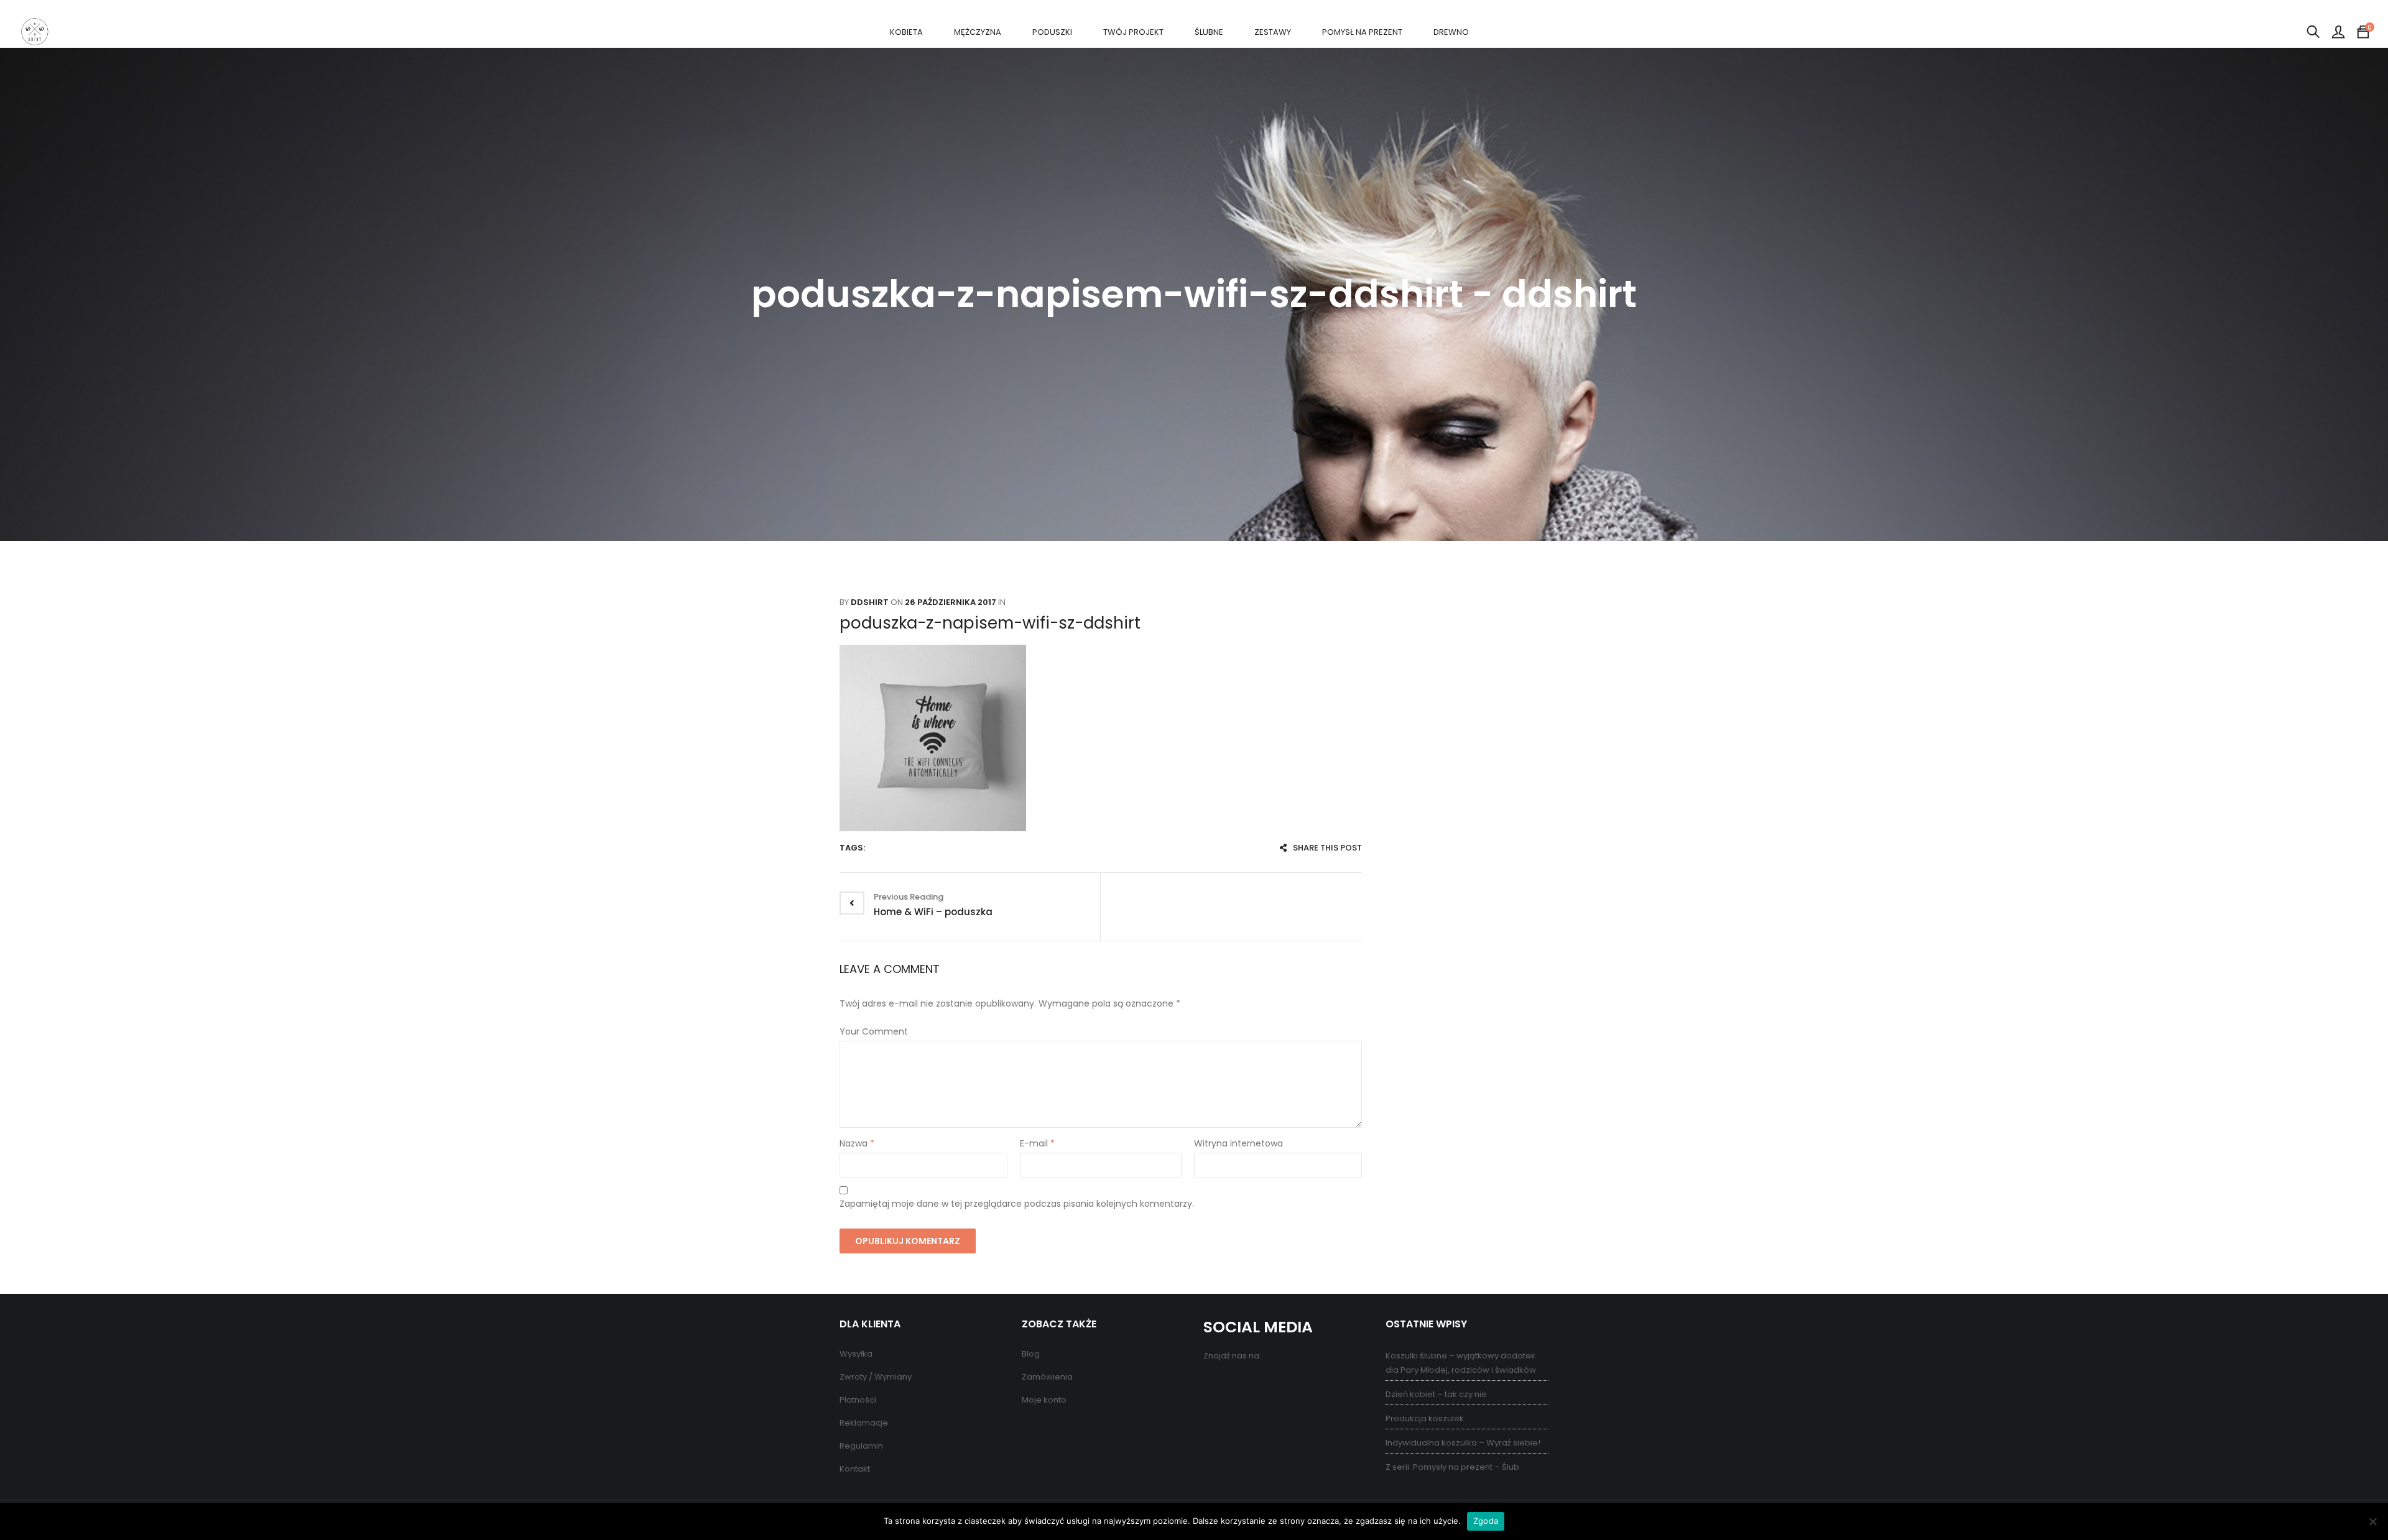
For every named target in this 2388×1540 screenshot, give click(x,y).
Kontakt (855, 1469)
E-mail (1037, 1143)
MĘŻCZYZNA (978, 32)
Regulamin (861, 1446)
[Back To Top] (2351, 1496)
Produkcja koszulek (1425, 1418)
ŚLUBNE (1209, 32)
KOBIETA (906, 32)
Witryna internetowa (1238, 1143)
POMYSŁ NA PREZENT (1362, 32)
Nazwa (857, 1143)
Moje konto (1044, 1400)
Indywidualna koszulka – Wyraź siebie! (1463, 1443)
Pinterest (1239, 1383)
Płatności (858, 1400)
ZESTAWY (1273, 32)
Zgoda (1486, 1521)
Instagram (1264, 1383)
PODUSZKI (1052, 32)
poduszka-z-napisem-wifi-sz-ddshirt (990, 623)
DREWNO (1451, 32)
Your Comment (874, 1031)
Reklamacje (864, 1423)
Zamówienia (1047, 1377)
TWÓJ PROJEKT (1133, 32)
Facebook (1214, 1383)
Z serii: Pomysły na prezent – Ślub (1452, 1467)
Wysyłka (856, 1354)
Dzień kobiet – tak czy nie (1436, 1394)
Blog (1031, 1354)
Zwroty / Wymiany (876, 1377)
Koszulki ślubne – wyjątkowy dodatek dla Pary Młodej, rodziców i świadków (1461, 1363)
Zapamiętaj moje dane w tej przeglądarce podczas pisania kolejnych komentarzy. (1017, 1204)
